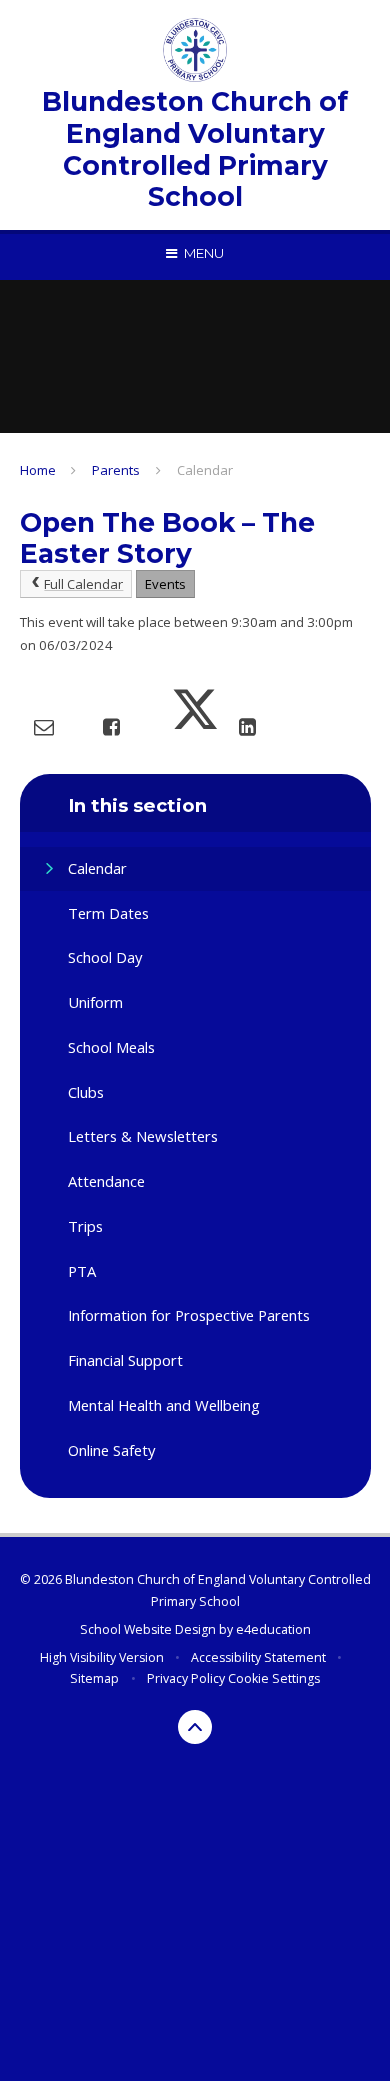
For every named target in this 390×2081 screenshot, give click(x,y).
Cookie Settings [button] (274, 1678)
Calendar (205, 470)
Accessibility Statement (258, 1657)
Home (38, 470)
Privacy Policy (186, 1678)
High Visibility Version (102, 1657)
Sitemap (94, 1678)
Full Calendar (83, 584)
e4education (273, 1629)
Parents (116, 470)
